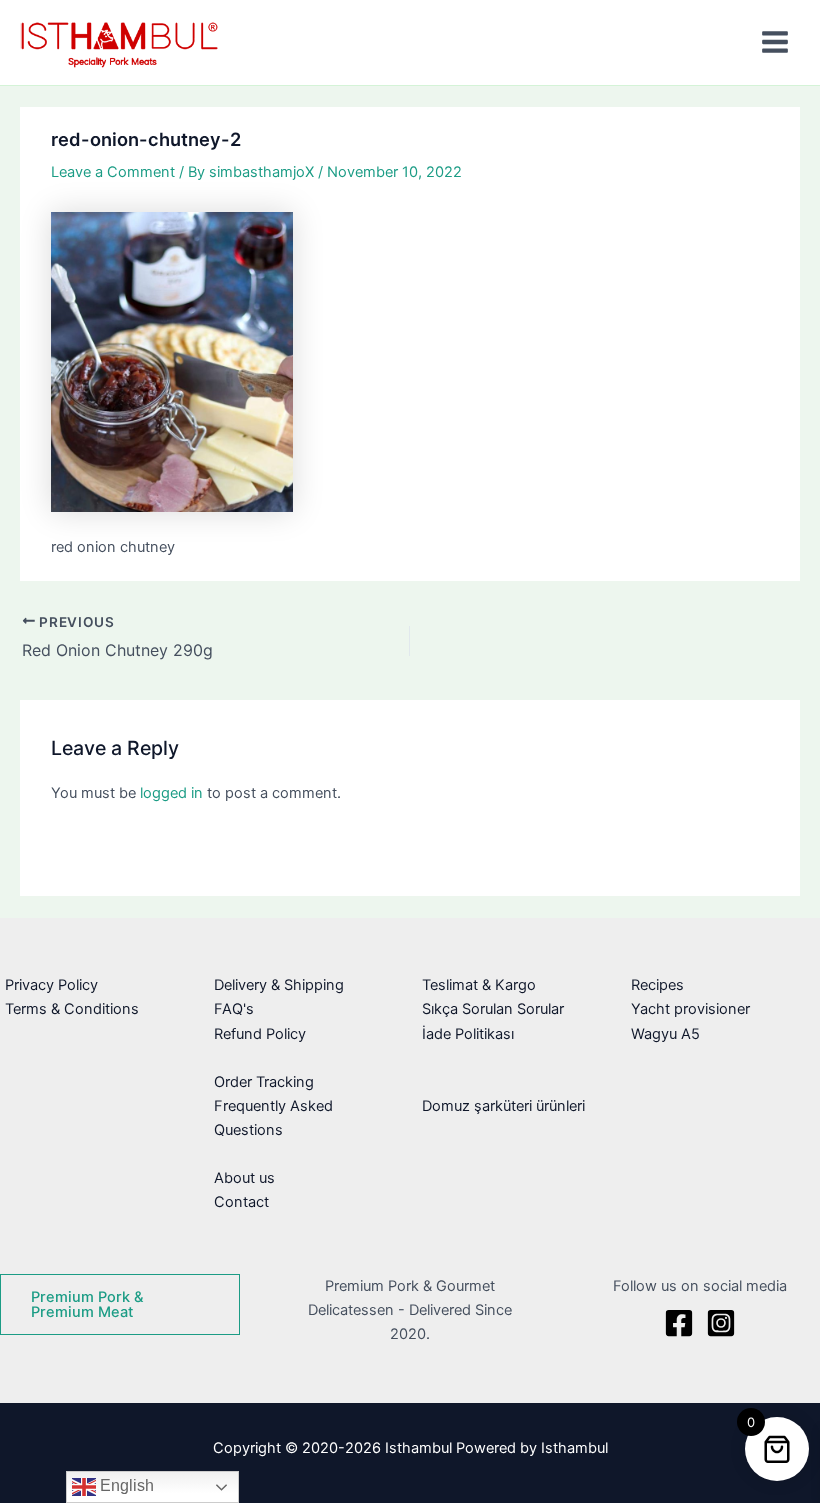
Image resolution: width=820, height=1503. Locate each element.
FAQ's (234, 1009)
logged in (171, 793)
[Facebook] (679, 1323)
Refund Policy (260, 1034)
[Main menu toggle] (775, 42)
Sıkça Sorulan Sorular (493, 1009)
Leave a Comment (113, 172)
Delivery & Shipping (279, 985)
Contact (241, 1202)
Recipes (657, 985)
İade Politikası (468, 1034)
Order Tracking (264, 1082)
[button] (120, 1304)
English (125, 1485)
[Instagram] (721, 1323)
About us (244, 1178)
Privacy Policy (51, 985)
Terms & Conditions (72, 1009)
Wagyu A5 (665, 1034)
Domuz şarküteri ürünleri (503, 1106)
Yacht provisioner (690, 1009)
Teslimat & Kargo (479, 985)
